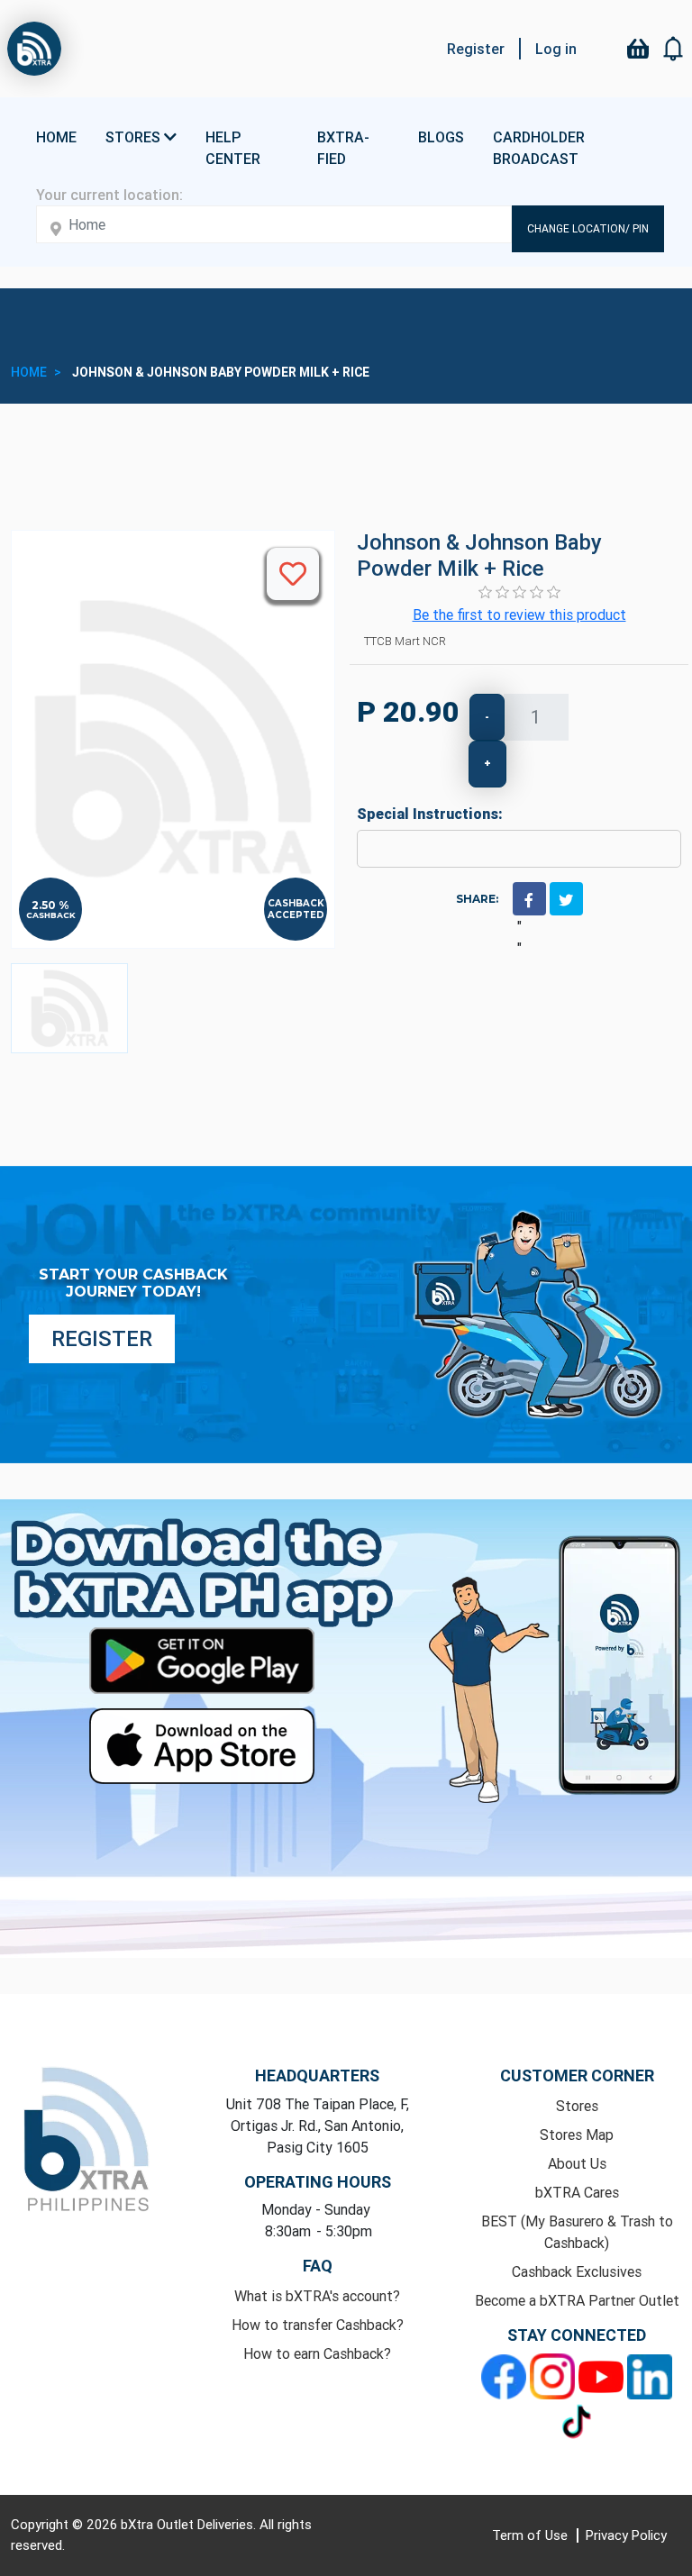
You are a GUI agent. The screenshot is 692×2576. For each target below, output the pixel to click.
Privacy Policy (626, 2535)
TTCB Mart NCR (405, 641)
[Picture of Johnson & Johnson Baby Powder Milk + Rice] (69, 1008)
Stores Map (577, 2135)
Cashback (51, 915)
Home (56, 137)
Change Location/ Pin (588, 228)
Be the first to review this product (519, 614)
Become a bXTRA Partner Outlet (577, 2300)
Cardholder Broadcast (539, 148)
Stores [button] (135, 137)
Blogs (441, 137)
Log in (556, 49)
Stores (577, 2106)
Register (476, 49)
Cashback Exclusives (577, 2271)
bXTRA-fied (343, 148)
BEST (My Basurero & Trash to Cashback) (577, 2232)
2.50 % (50, 906)
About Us (577, 2163)
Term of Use (532, 2535)
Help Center (233, 148)
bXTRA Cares (577, 2192)
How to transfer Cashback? (318, 2325)
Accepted (296, 915)
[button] (674, 49)
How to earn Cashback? (317, 2353)
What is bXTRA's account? (317, 2296)
